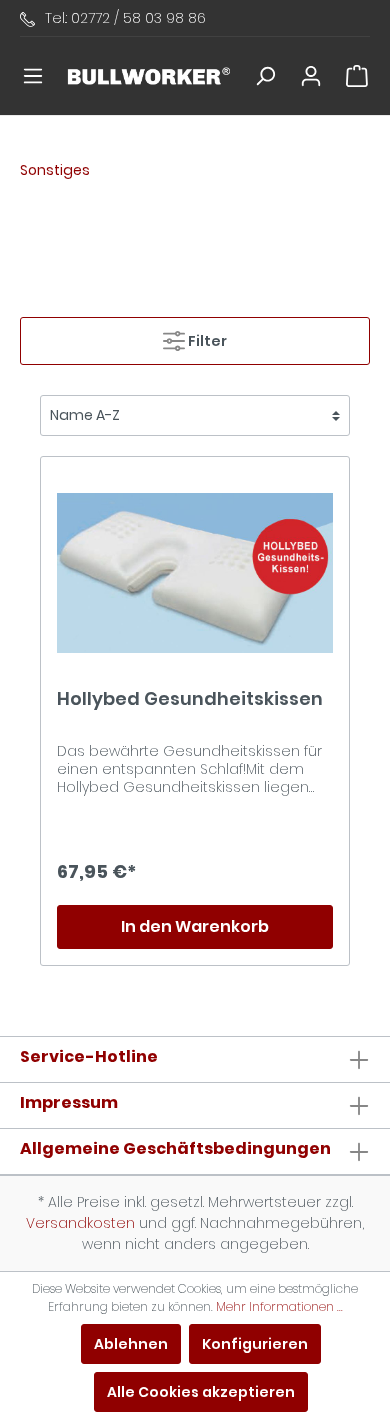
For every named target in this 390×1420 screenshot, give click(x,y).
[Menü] (33, 76)
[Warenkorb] (357, 76)
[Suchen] (265, 76)
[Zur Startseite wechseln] (149, 76)
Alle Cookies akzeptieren (201, 1392)
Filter (206, 341)
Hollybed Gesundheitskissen (190, 699)
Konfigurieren (255, 1344)
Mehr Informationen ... (279, 1306)
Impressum (69, 1102)
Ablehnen (131, 1344)
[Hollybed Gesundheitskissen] (195, 573)
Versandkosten (80, 1223)
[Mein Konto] (311, 76)
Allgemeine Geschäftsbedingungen (175, 1148)
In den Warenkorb (195, 926)
